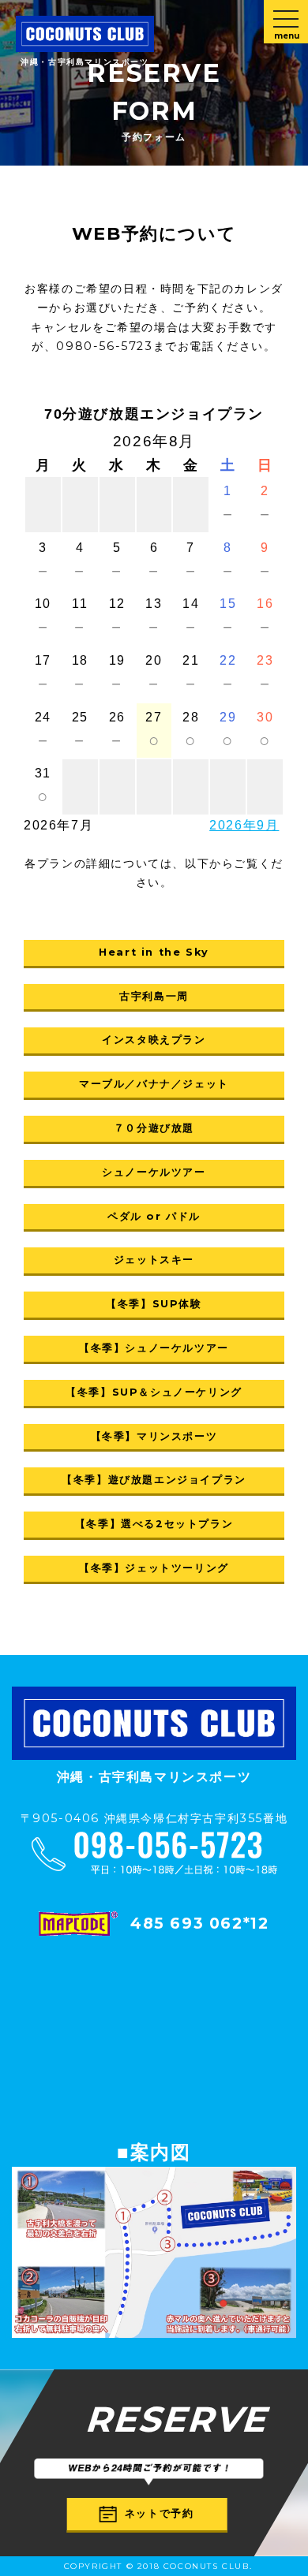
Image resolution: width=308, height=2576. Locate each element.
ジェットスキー (154, 1260)
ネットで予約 (160, 2513)
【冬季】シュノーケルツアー (154, 1348)
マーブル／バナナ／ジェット (154, 1084)
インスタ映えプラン (154, 1040)
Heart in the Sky (154, 952)
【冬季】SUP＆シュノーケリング (154, 1392)
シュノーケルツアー (154, 1172)
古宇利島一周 (154, 996)
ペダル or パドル (154, 1216)
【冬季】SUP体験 (154, 1304)
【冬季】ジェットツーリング (154, 1568)
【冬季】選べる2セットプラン (154, 1524)
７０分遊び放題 (154, 1128)
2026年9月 (244, 825)
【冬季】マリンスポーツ (154, 1436)
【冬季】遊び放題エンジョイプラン (154, 1480)
